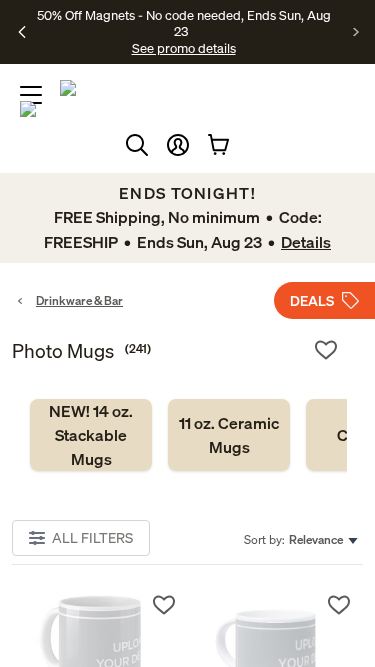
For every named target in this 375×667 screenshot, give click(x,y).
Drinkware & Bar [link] (79, 300)
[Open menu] (31, 95)
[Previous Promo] (22, 32)
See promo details (184, 48)
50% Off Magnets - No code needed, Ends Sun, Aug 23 (184, 23)
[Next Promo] (356, 32)
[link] (91, 435)
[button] (178, 145)
